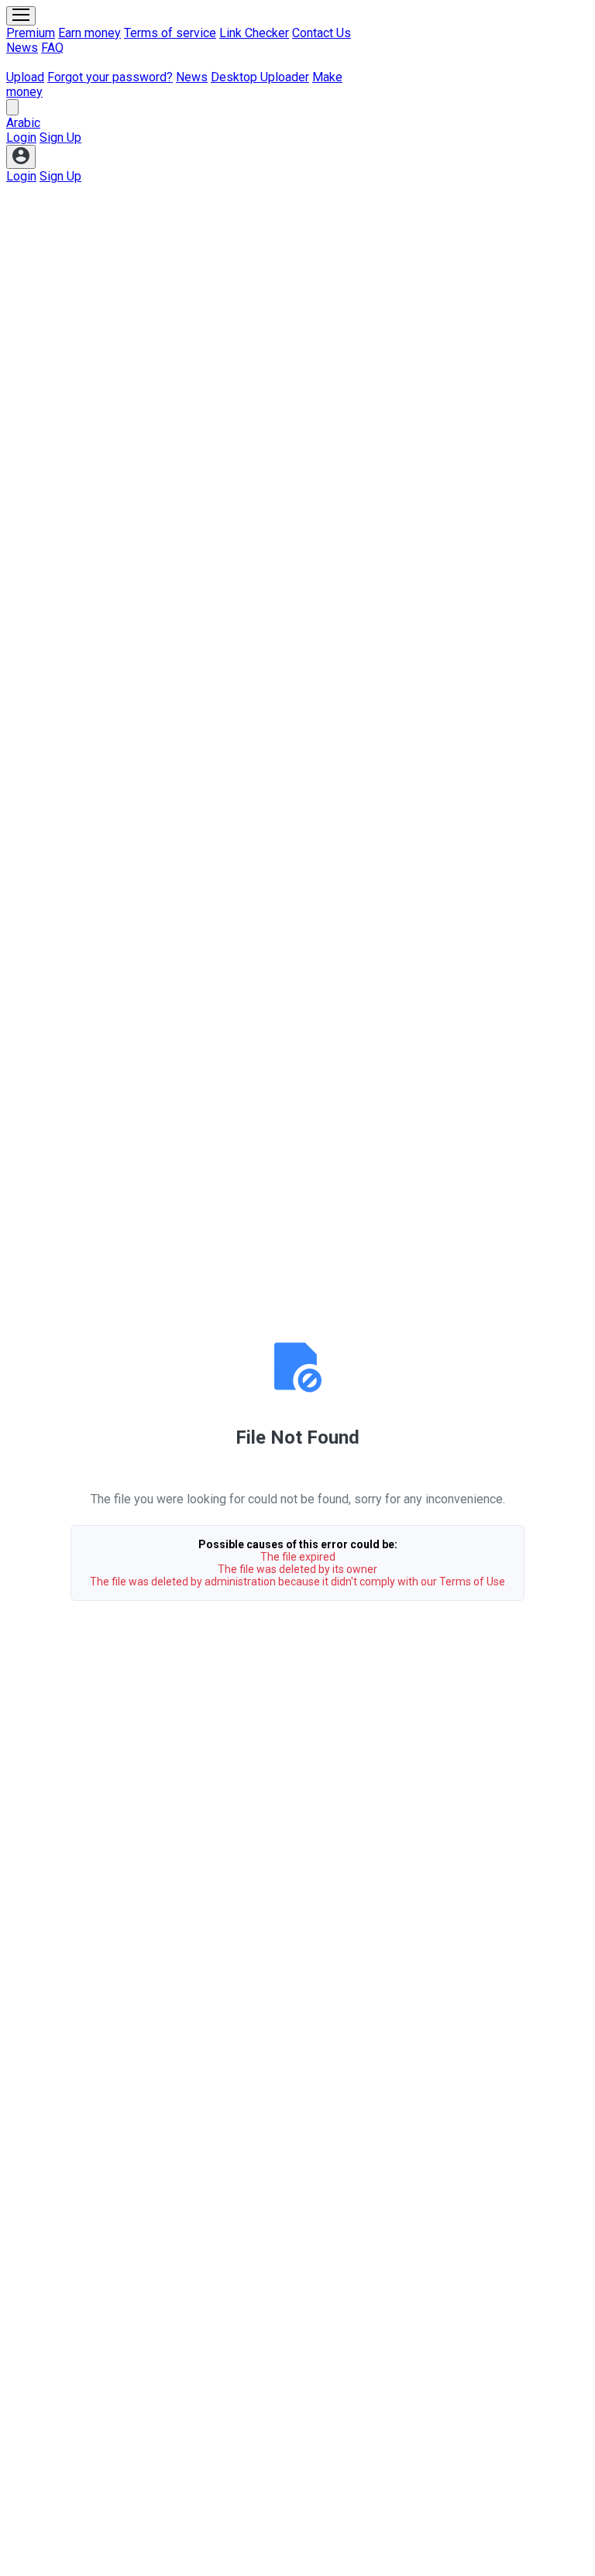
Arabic (23, 123)
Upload (25, 77)
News (22, 48)
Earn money (89, 33)
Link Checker (254, 33)
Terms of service (170, 33)
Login (21, 137)
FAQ (52, 48)
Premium (31, 33)
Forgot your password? (110, 77)
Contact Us (322, 33)
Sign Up (60, 137)
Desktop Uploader (260, 77)
